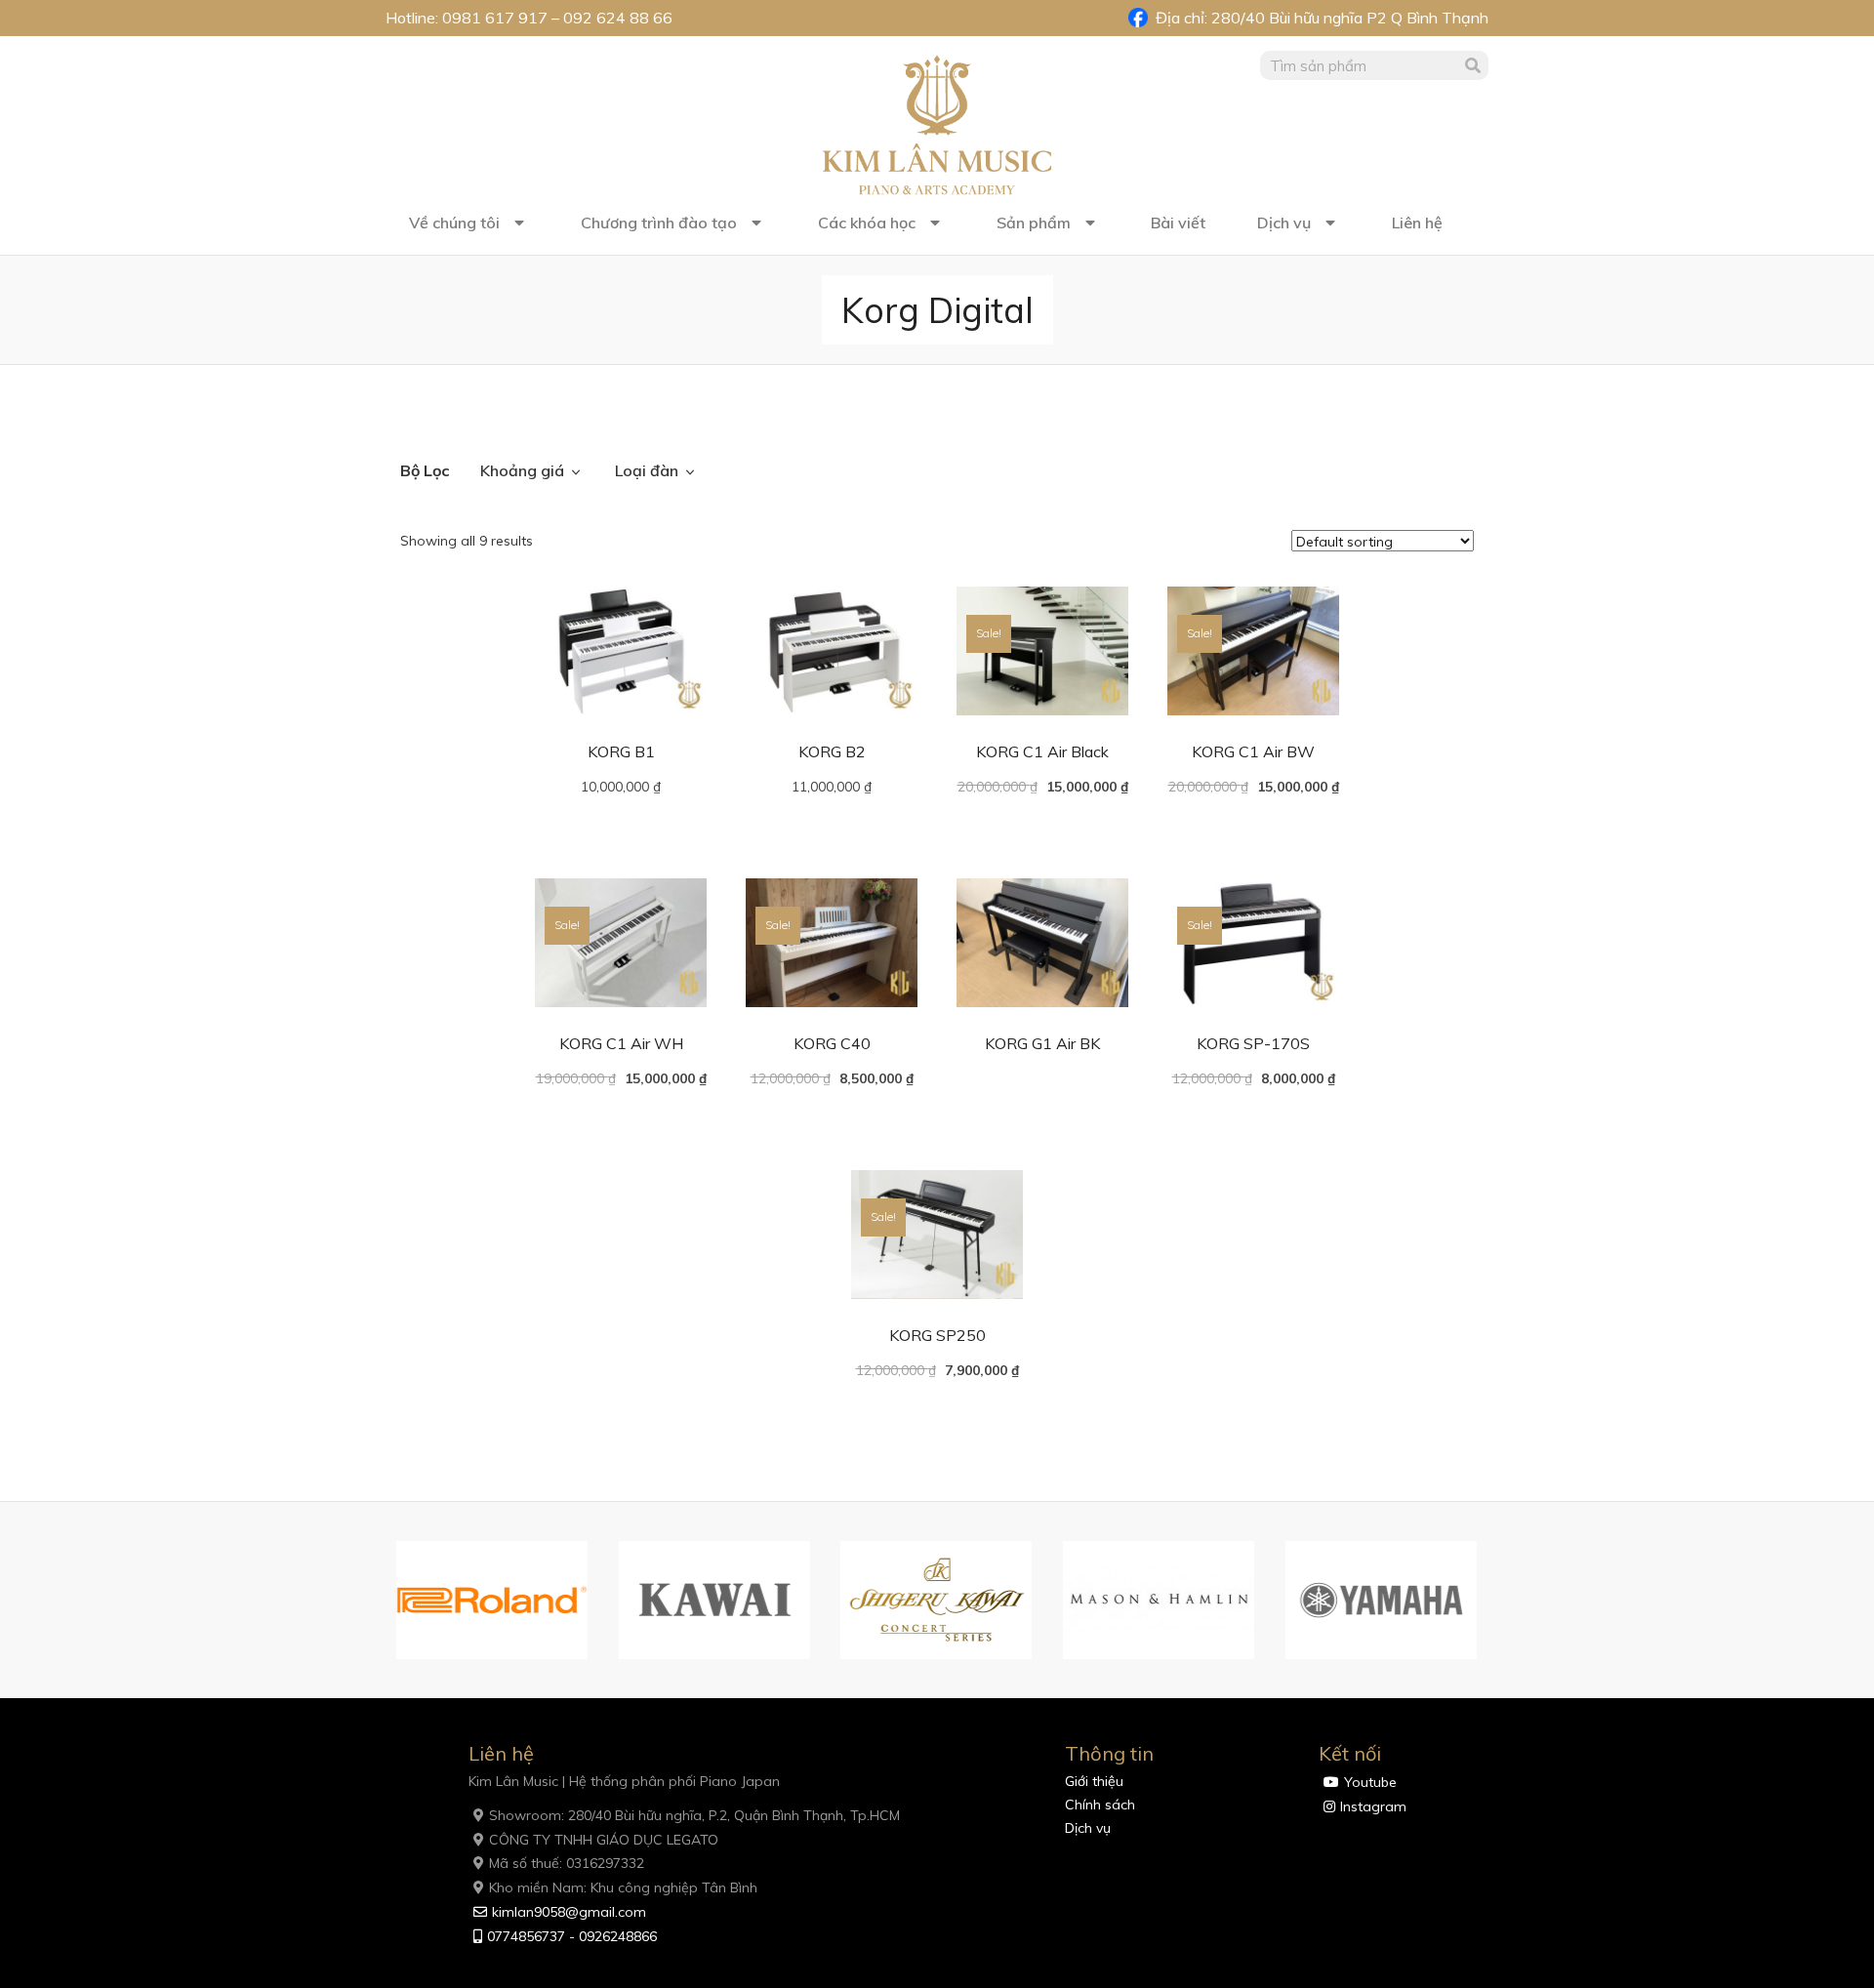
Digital (473, 416)
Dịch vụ (1284, 223)
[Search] (1474, 65)
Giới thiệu (1094, 1781)
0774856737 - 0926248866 (572, 1936)
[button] (376, 1601)
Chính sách (1100, 1805)
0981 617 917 (495, 18)
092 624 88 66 (618, 18)
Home (420, 416)
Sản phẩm (1034, 223)
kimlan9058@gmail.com (569, 1912)
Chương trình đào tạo (659, 223)
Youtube (1370, 1782)
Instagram (1373, 1806)
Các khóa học (867, 223)
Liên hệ (1417, 223)
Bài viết (1178, 223)
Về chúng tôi (454, 223)
